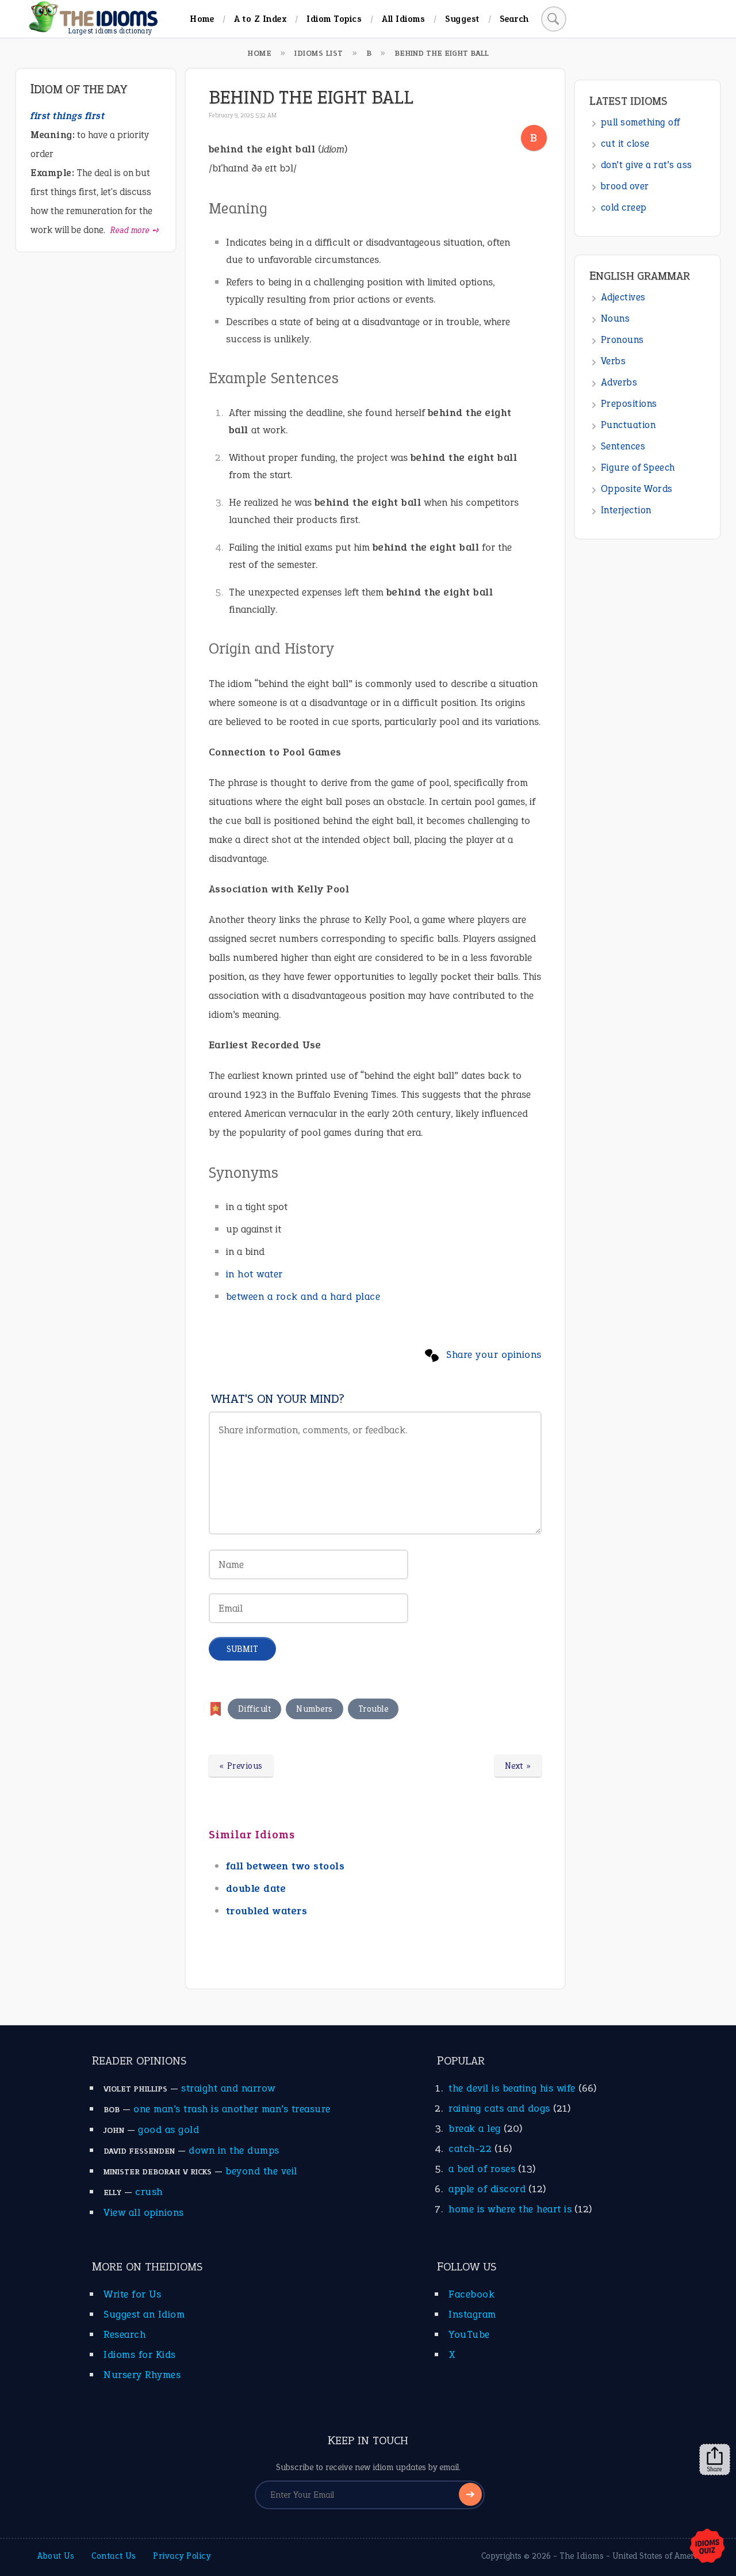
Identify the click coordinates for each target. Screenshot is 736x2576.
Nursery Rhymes (142, 2375)
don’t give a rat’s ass (647, 165)
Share (715, 2469)
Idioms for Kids (140, 2354)
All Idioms (403, 19)
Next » (518, 1766)
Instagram (472, 2314)
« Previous (241, 1766)
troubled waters (267, 1911)
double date (256, 1888)
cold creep (624, 207)
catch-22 (470, 2148)
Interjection (626, 510)
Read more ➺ (135, 230)
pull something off (641, 122)
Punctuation (628, 425)
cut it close (625, 144)
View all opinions (144, 2212)
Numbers (315, 1709)
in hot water (254, 1274)
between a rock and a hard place (303, 1296)
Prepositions (629, 404)
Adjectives (623, 297)
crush (149, 2192)
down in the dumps (234, 2150)
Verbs (614, 361)
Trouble (373, 1709)
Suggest (462, 19)
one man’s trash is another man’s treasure (232, 2109)
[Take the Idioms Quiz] (707, 2547)
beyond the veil (261, 2171)
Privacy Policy (182, 2556)
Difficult (255, 1709)
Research (124, 2334)
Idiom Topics (334, 19)
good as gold (168, 2130)
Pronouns (622, 340)
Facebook (471, 2294)
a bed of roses (482, 2169)
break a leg (475, 2128)
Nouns (616, 318)
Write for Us (132, 2294)
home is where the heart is (510, 2209)
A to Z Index (260, 19)
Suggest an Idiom (144, 2314)
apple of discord (487, 2189)
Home (202, 19)
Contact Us (114, 2556)
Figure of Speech (638, 468)
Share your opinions (494, 1354)
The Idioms (582, 2556)
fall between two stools (285, 1866)
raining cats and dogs (499, 2108)
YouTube (469, 2334)
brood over (625, 186)
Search (514, 19)
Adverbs (619, 382)
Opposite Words (637, 489)
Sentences (623, 446)
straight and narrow (228, 2088)
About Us (56, 2556)
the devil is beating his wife (512, 2088)
